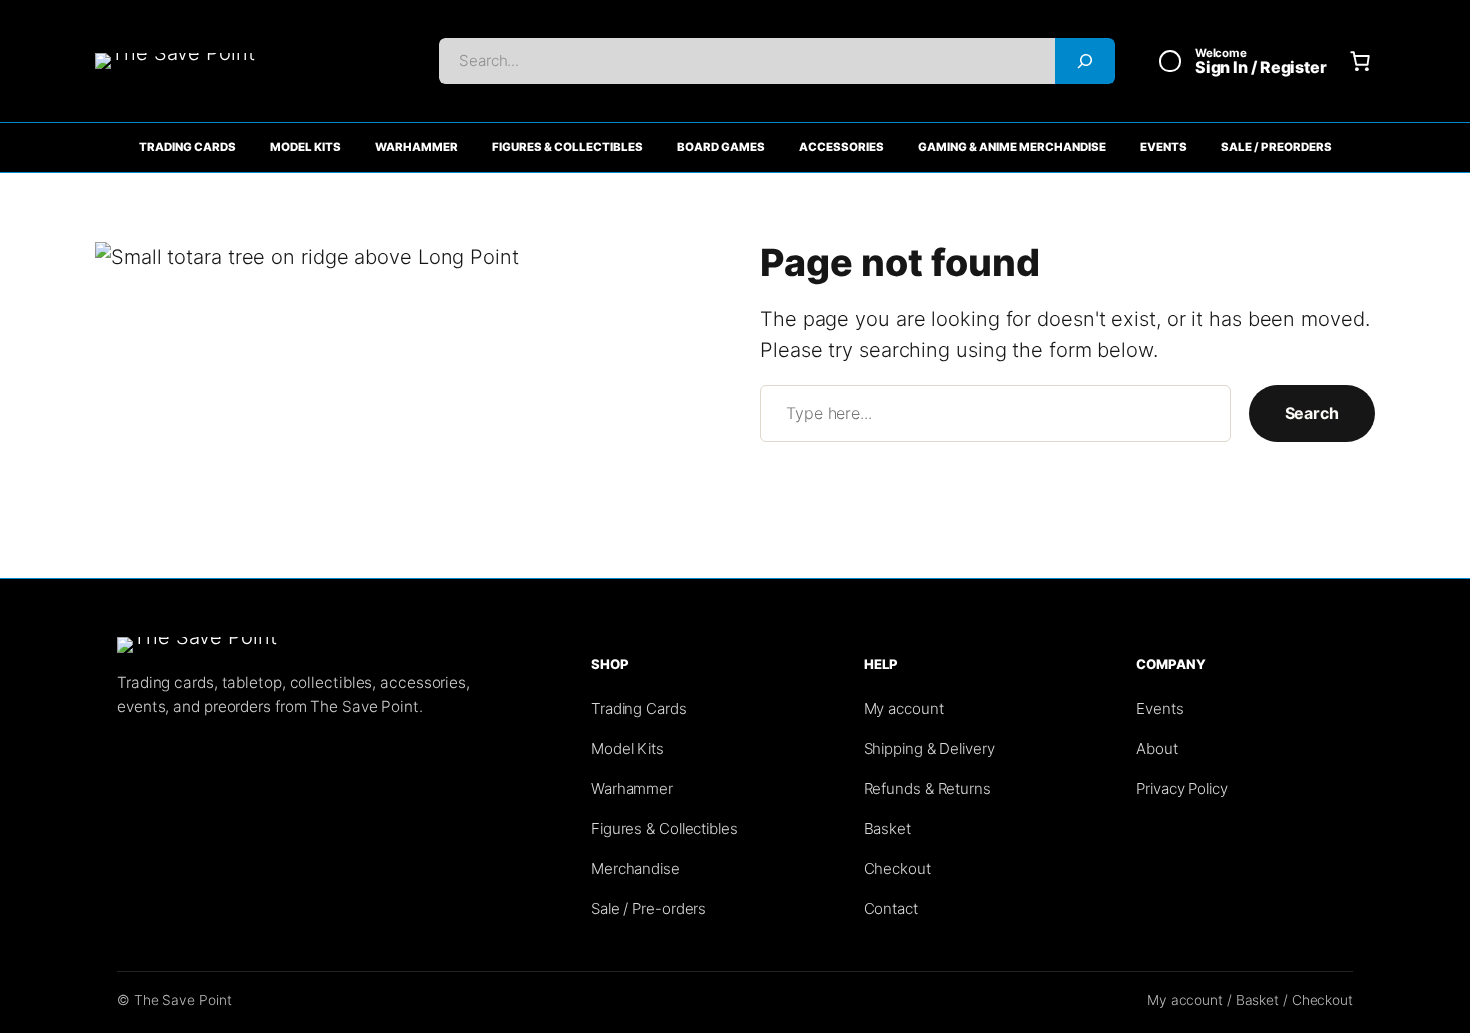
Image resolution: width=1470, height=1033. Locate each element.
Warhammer (416, 147)
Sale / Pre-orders (648, 908)
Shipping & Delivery (929, 748)
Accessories (841, 147)
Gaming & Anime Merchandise (1012, 147)
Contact (891, 908)
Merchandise (635, 868)
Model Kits (305, 147)
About (1157, 748)
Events (1163, 147)
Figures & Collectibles (567, 147)
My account (904, 708)
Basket (887, 828)
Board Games (721, 147)
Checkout (897, 868)
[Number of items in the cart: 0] (1360, 61)
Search (1312, 413)
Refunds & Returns (927, 788)
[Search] (1085, 61)
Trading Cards (187, 147)
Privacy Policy (1182, 788)
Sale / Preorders (1276, 147)
